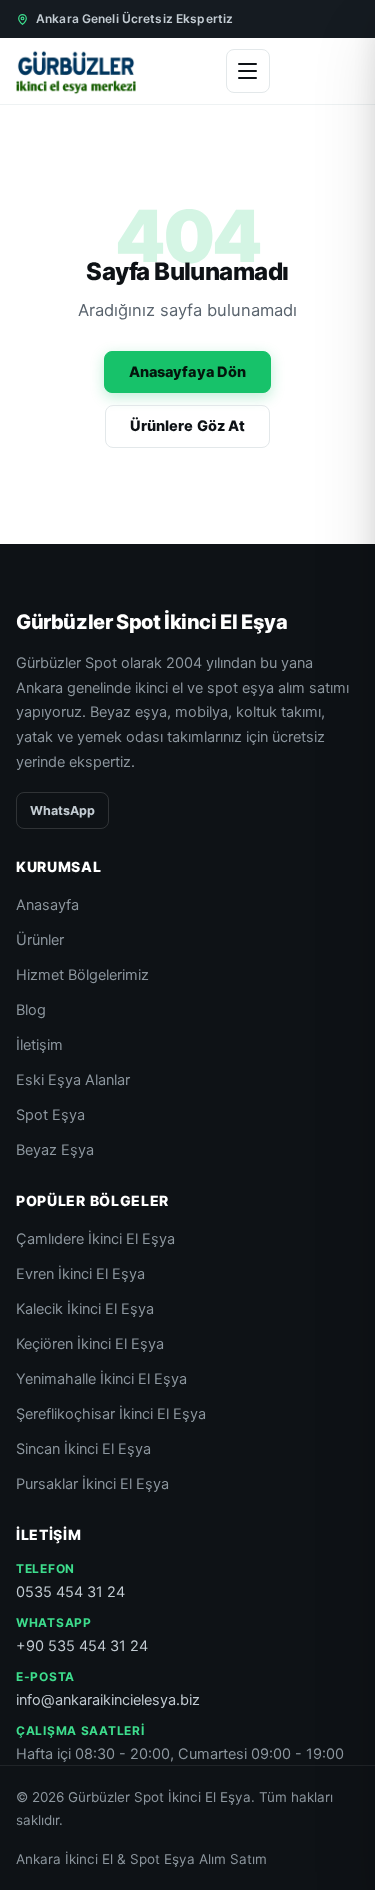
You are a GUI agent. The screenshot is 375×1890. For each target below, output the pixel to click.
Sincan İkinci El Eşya (83, 1449)
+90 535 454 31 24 (82, 1646)
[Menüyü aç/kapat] (248, 71)
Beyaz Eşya (55, 1150)
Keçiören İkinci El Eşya (90, 1344)
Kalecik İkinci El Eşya (85, 1309)
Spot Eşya (50, 1115)
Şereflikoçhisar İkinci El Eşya (111, 1414)
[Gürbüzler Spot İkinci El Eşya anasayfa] (76, 71)
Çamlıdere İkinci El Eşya (95, 1239)
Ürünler (40, 940)
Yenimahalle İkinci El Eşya (101, 1379)
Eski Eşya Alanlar (73, 1080)
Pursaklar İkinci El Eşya (92, 1484)
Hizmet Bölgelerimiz (82, 975)
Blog (31, 1010)
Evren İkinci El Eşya (80, 1274)
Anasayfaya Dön (187, 372)
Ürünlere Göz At (187, 426)
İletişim (39, 1045)
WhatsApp (62, 810)
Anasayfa (47, 905)
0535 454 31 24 (70, 1592)
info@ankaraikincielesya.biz (108, 1700)
